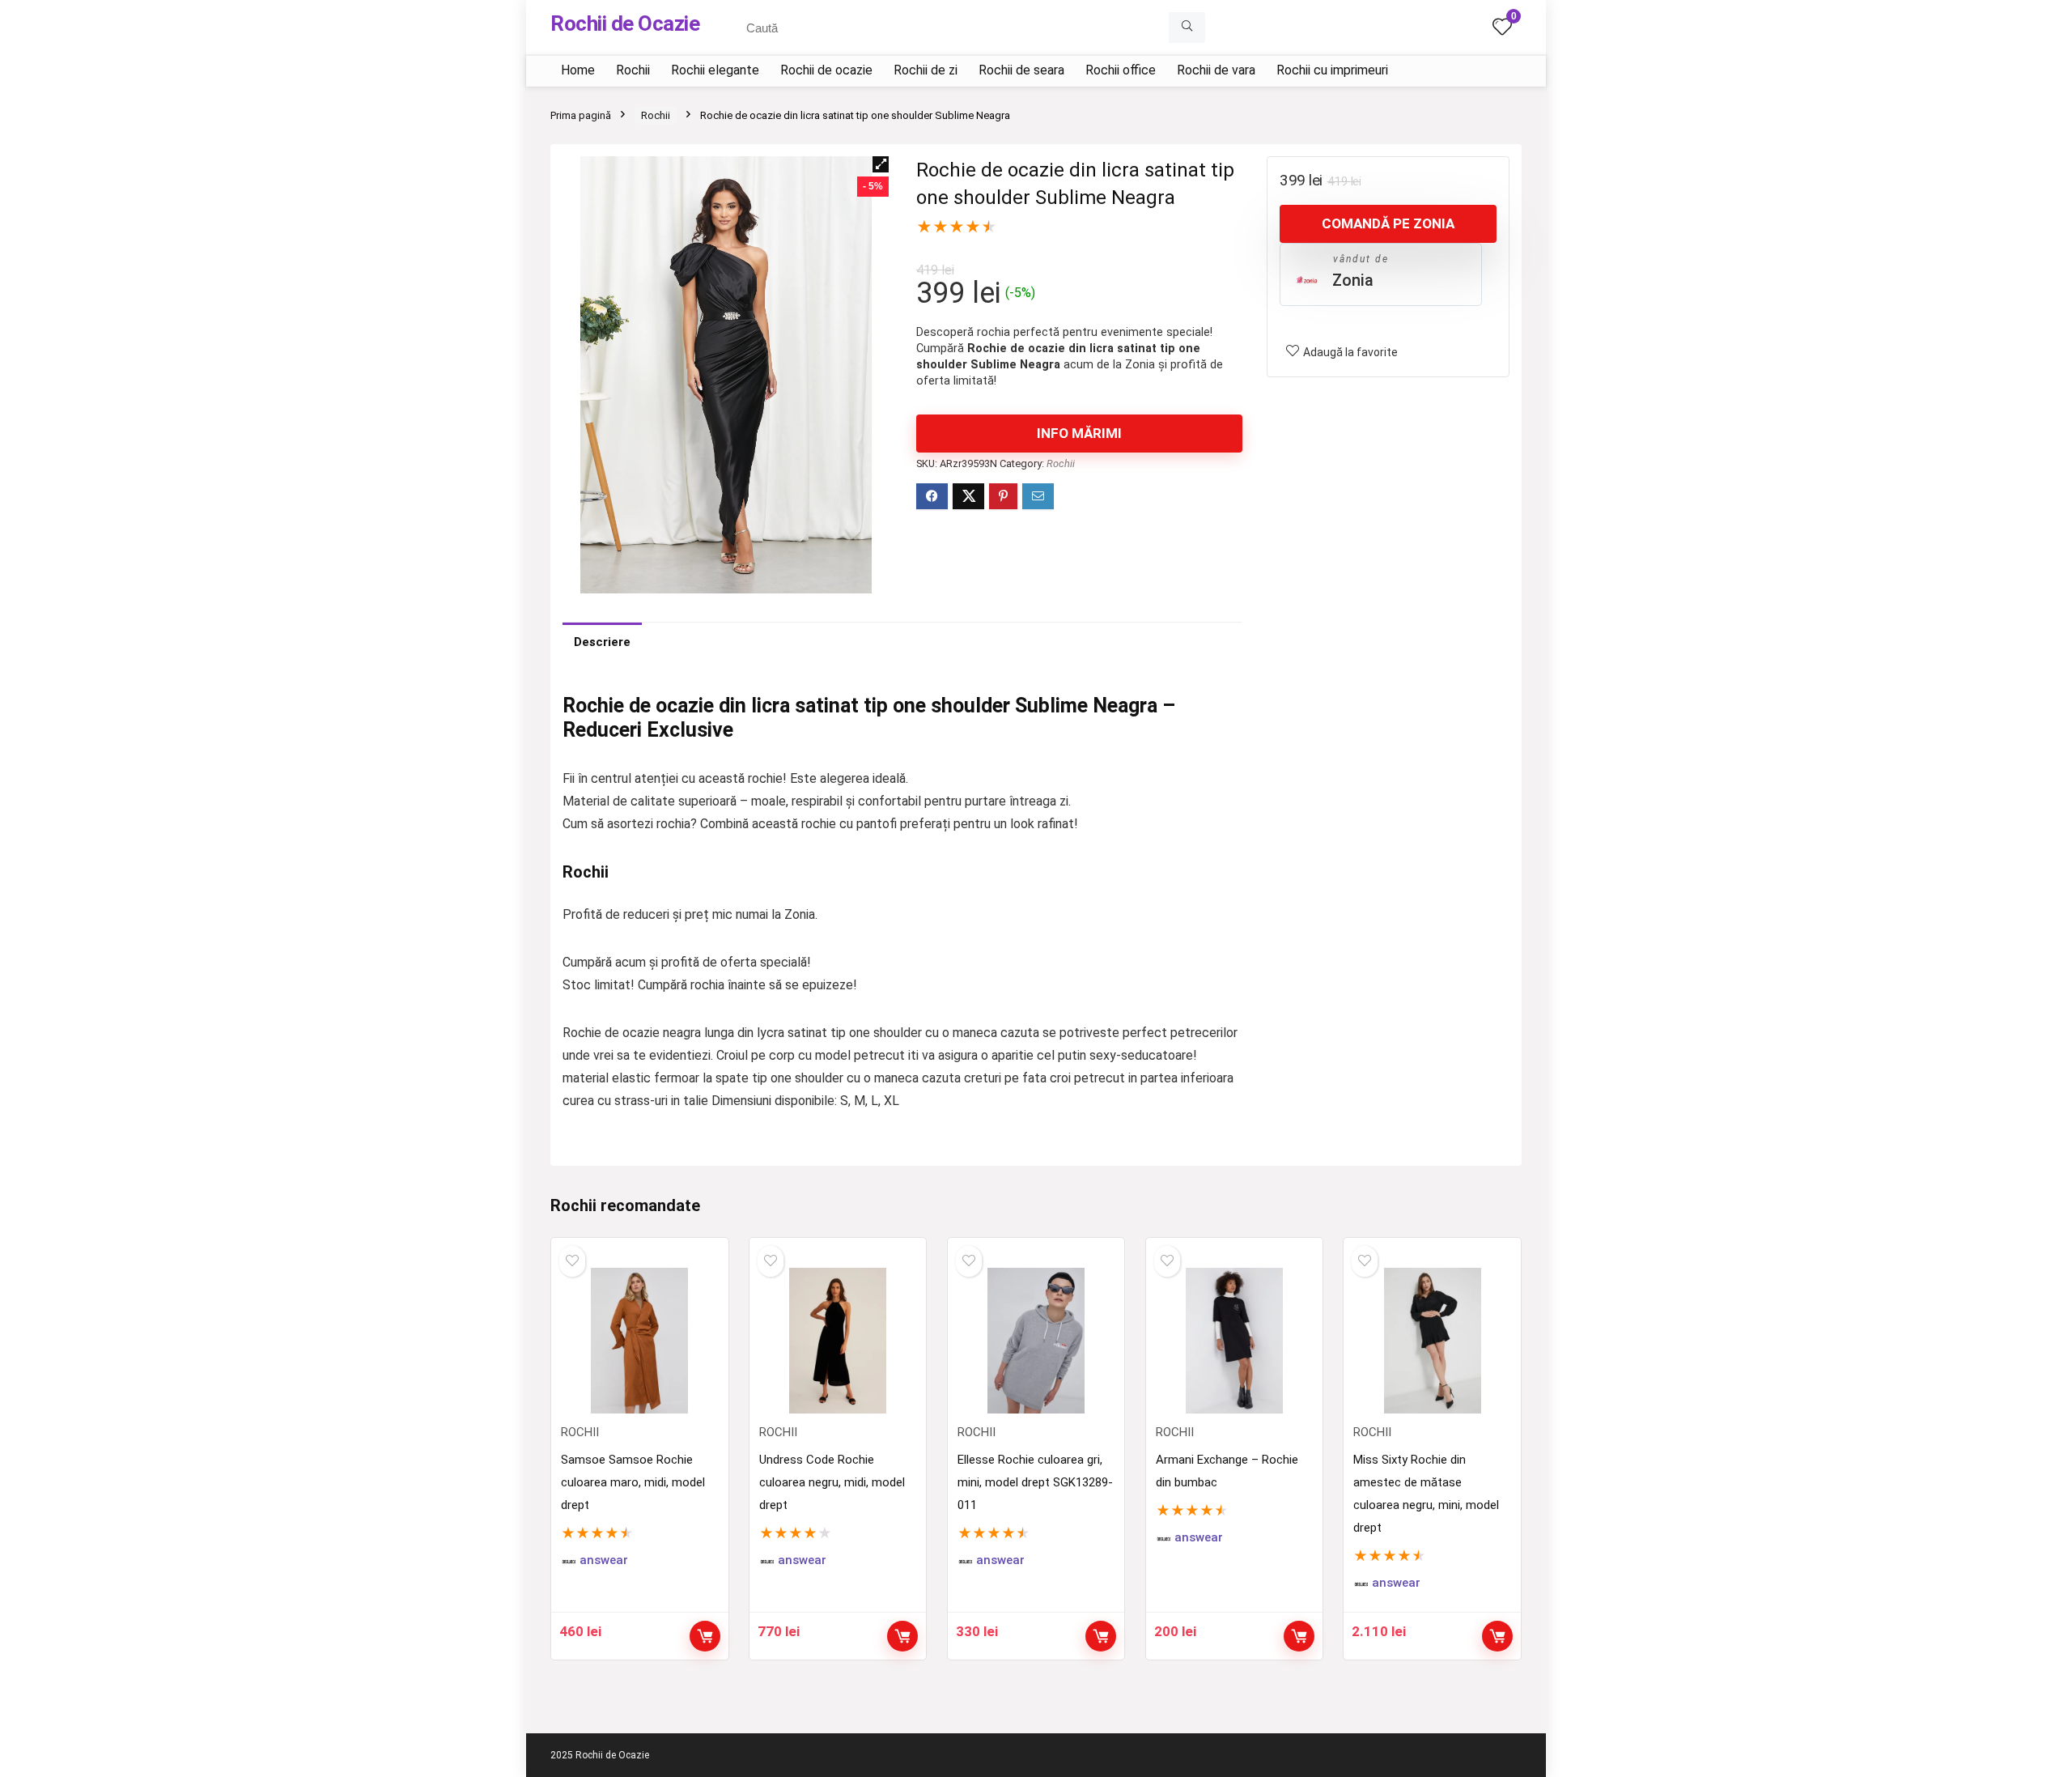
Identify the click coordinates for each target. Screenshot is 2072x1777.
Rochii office (1121, 70)
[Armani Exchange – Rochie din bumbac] (1234, 1341)
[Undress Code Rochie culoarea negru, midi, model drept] (838, 1341)
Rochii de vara (1216, 70)
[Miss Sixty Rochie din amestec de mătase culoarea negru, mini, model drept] (1432, 1341)
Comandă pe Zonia (1388, 223)
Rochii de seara (1021, 70)
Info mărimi (1079, 433)
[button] (881, 164)
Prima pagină (581, 115)
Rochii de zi (926, 70)
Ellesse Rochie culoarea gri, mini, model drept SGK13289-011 (1035, 1482)
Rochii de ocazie (826, 70)
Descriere (602, 642)
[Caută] (1187, 28)
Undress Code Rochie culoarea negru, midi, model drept (832, 1482)
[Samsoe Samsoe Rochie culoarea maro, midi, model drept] (639, 1341)
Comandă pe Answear (705, 1636)
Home (578, 70)
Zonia (1353, 280)
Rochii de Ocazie (625, 23)
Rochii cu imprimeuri (1332, 70)
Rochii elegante (715, 70)
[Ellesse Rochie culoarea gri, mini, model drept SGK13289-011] (1036, 1341)
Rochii (633, 70)
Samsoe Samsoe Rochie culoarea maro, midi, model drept (633, 1482)
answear (604, 1560)
